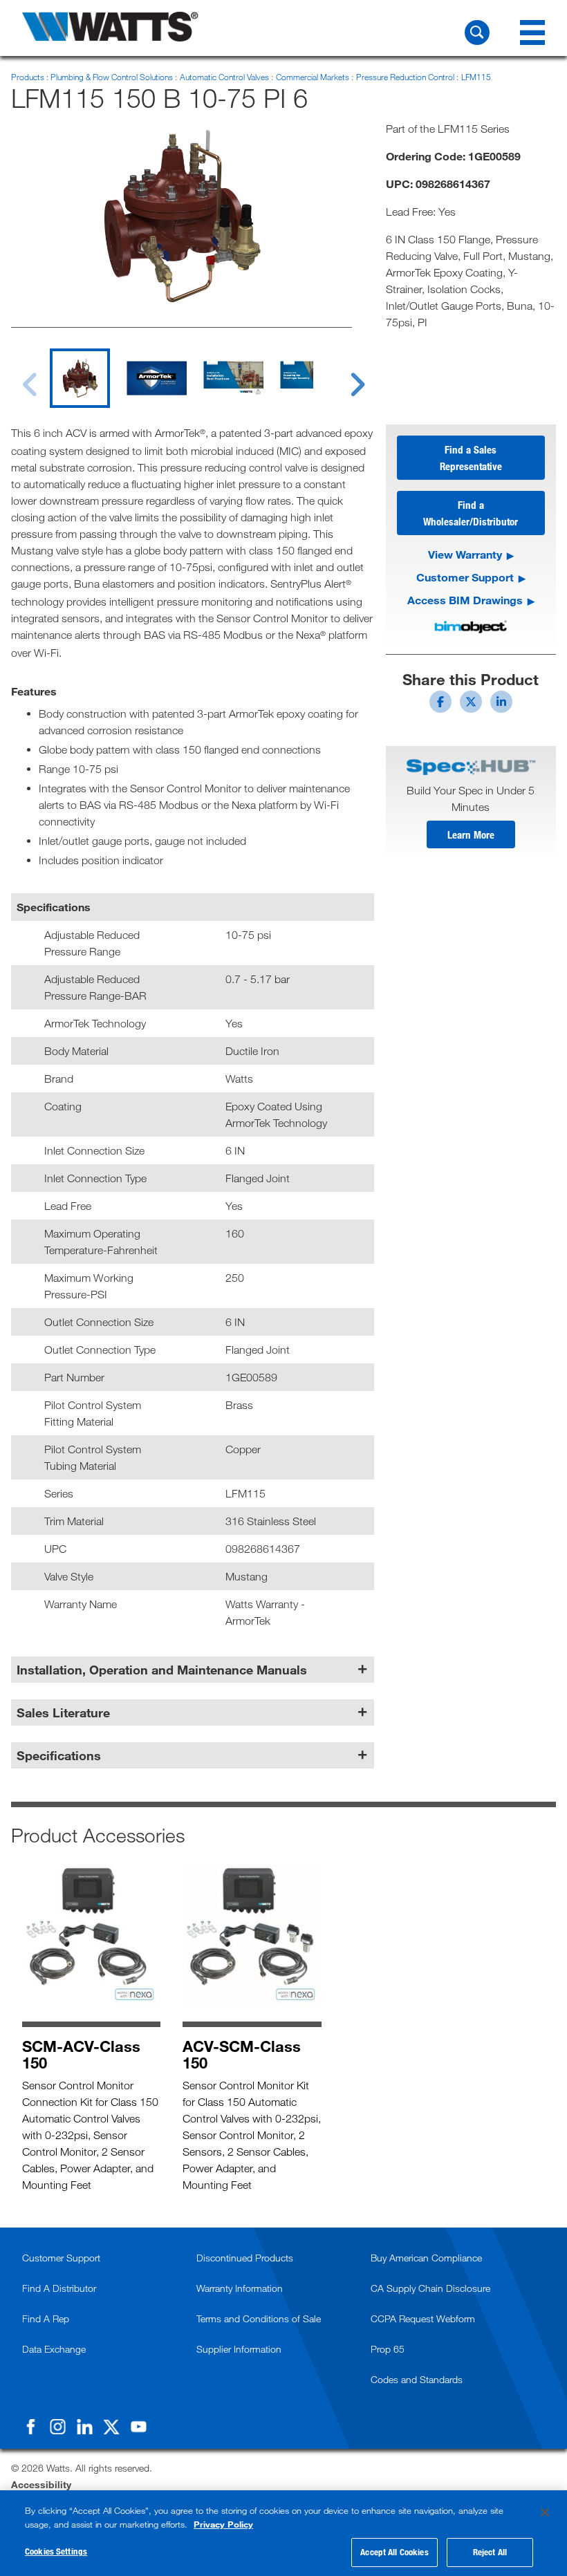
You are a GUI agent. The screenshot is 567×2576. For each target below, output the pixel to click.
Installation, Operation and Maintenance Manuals (162, 1670)
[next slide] (345, 376)
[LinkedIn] (84, 2427)
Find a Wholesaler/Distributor (471, 513)
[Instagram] (57, 2427)
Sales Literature (63, 1712)
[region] (283, 2533)
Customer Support (465, 577)
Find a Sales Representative (471, 458)
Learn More (471, 834)
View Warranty (465, 554)
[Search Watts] (477, 32)
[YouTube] (138, 2427)
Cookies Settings (56, 2551)
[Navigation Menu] (532, 32)
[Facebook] (30, 2427)
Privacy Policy (223, 2524)
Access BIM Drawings (465, 600)
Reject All (490, 2552)
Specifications (59, 1755)
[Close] (545, 2512)
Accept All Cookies (394, 2552)
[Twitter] (111, 2427)
